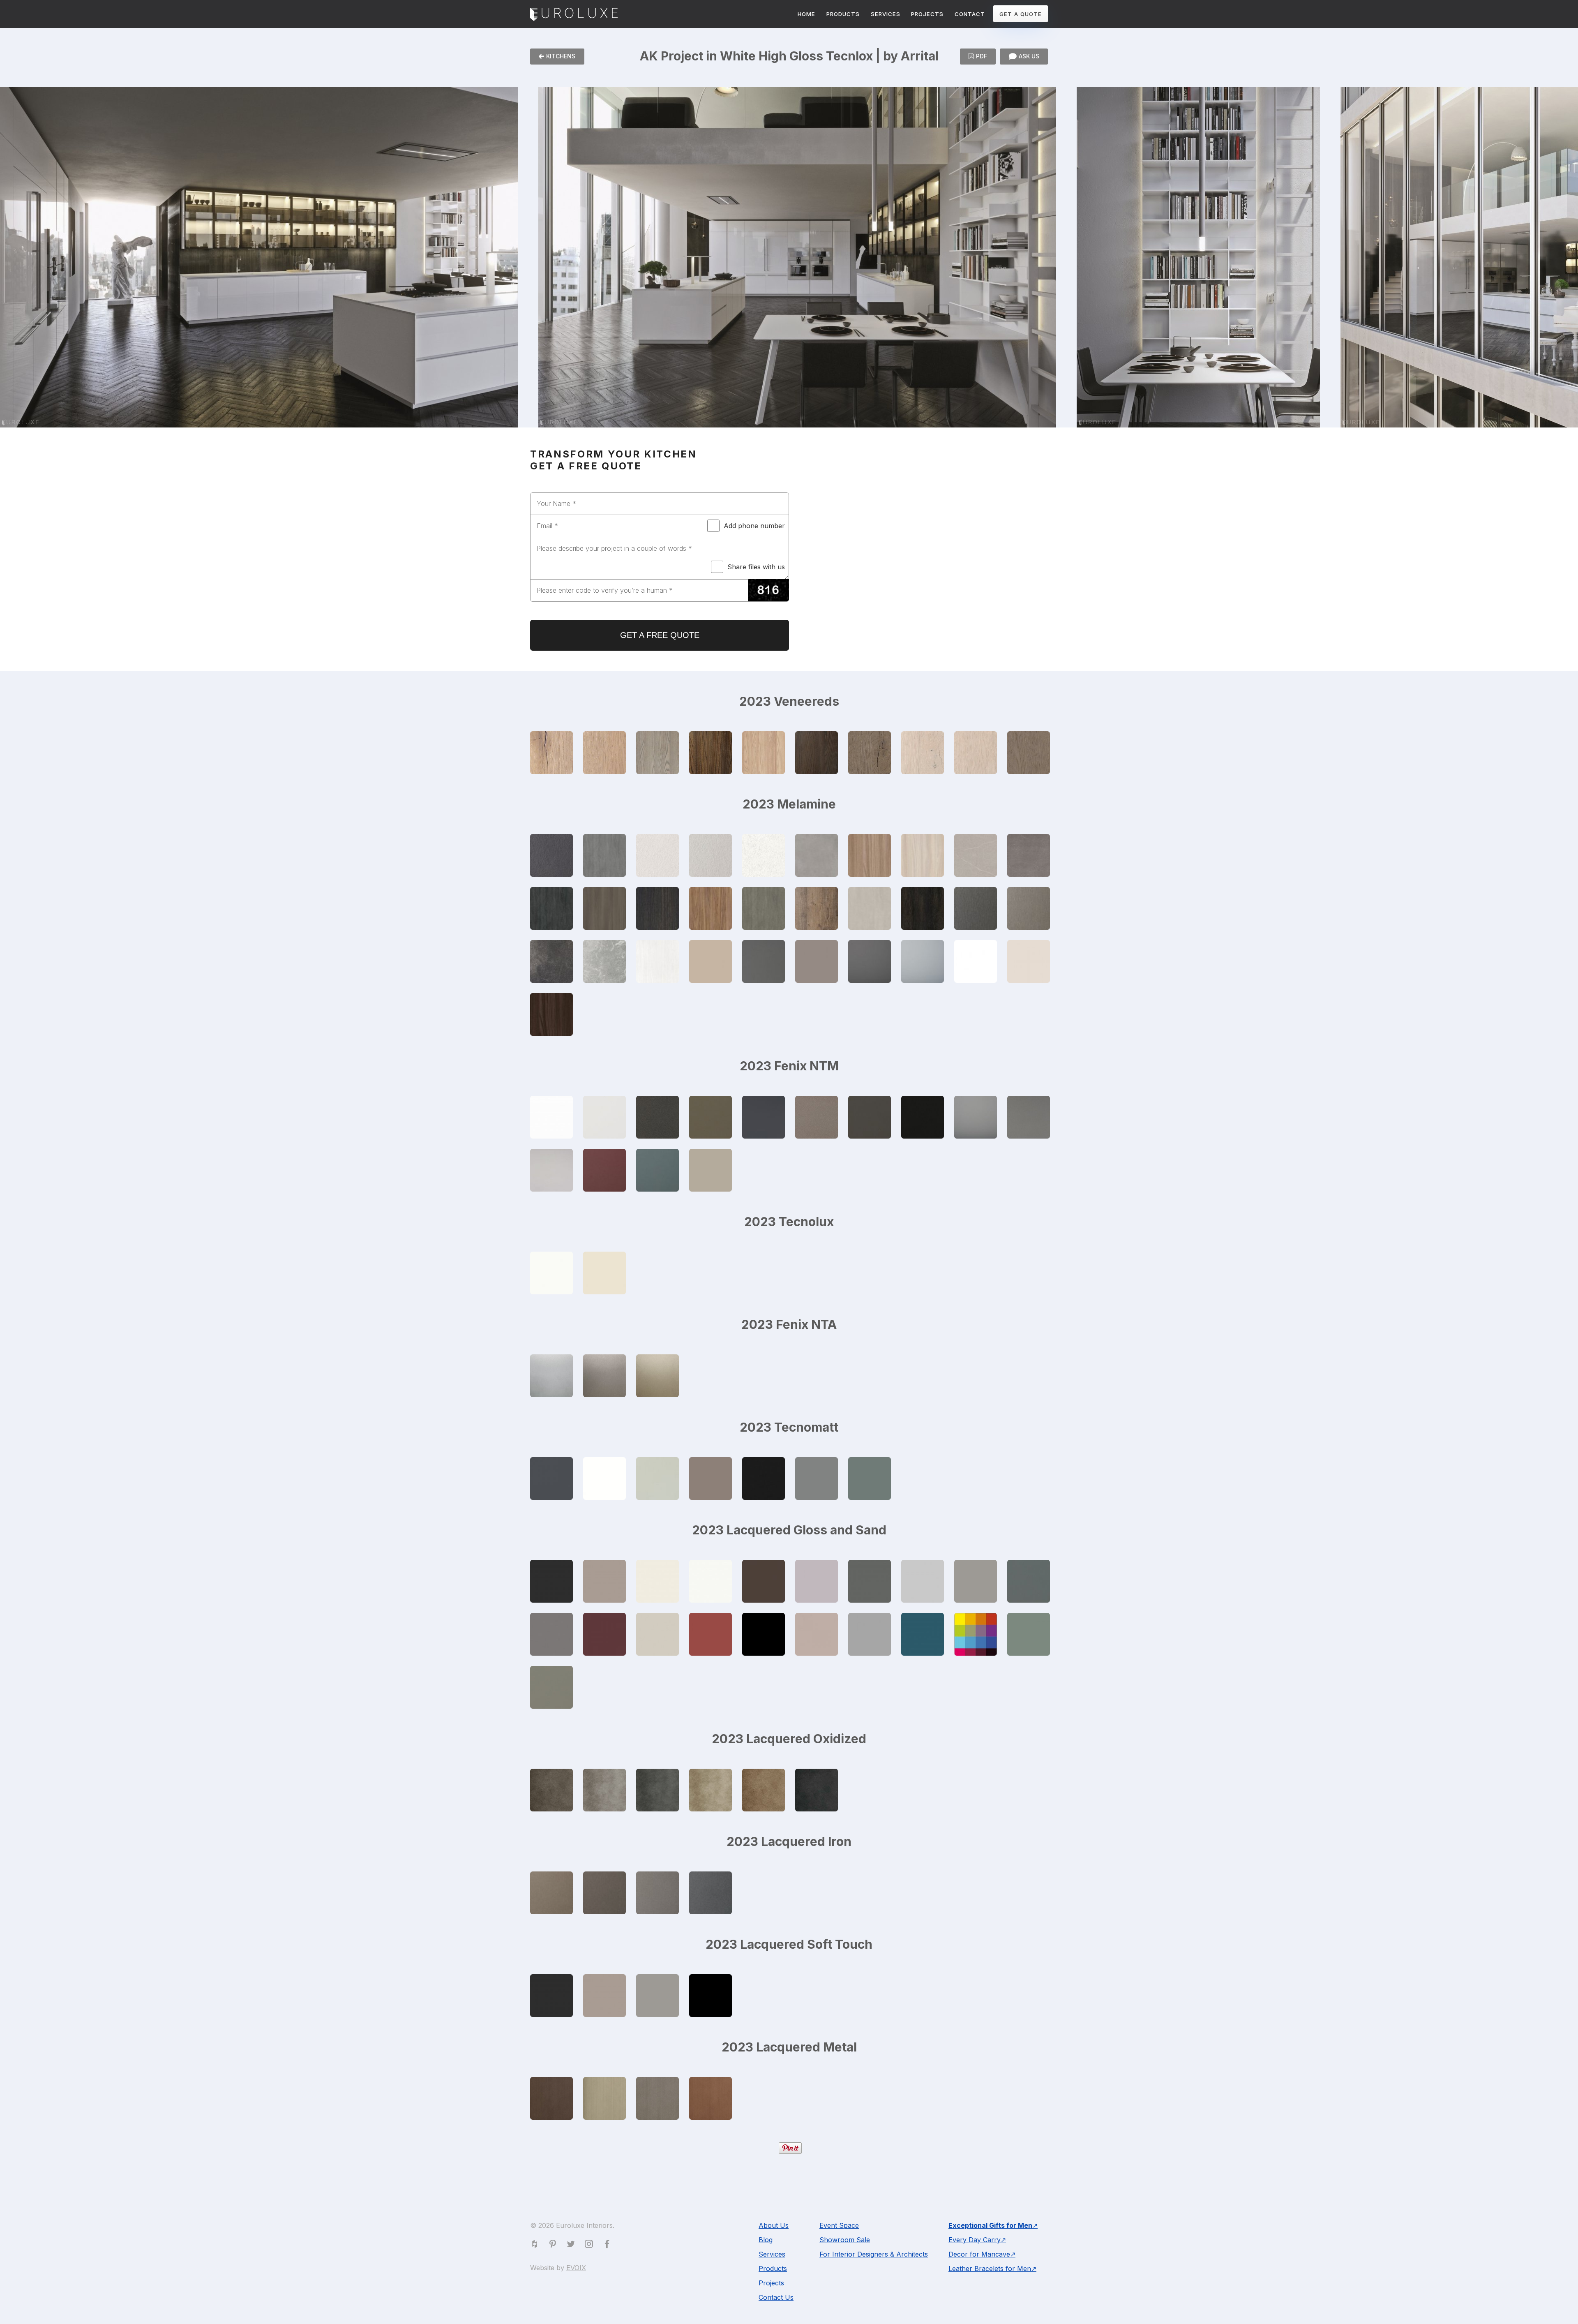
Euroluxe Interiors (574, 15)
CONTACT (970, 14)
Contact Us (776, 2297)
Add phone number (754, 526)
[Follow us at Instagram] (591, 2245)
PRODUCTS (843, 14)
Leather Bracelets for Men (990, 2269)
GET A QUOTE (1021, 14)
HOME (806, 14)
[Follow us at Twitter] (572, 2245)
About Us (774, 2225)
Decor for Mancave (979, 2254)
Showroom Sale (845, 2240)
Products (773, 2269)
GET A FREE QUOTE (660, 635)
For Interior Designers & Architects (874, 2254)
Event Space (839, 2225)
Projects (771, 2283)
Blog (766, 2240)
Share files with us (756, 567)
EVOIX (576, 2268)
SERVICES (886, 14)
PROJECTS (927, 14)
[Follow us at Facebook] (609, 2245)
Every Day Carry (975, 2240)
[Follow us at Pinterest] (554, 2245)
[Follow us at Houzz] (536, 2245)
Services (772, 2254)
